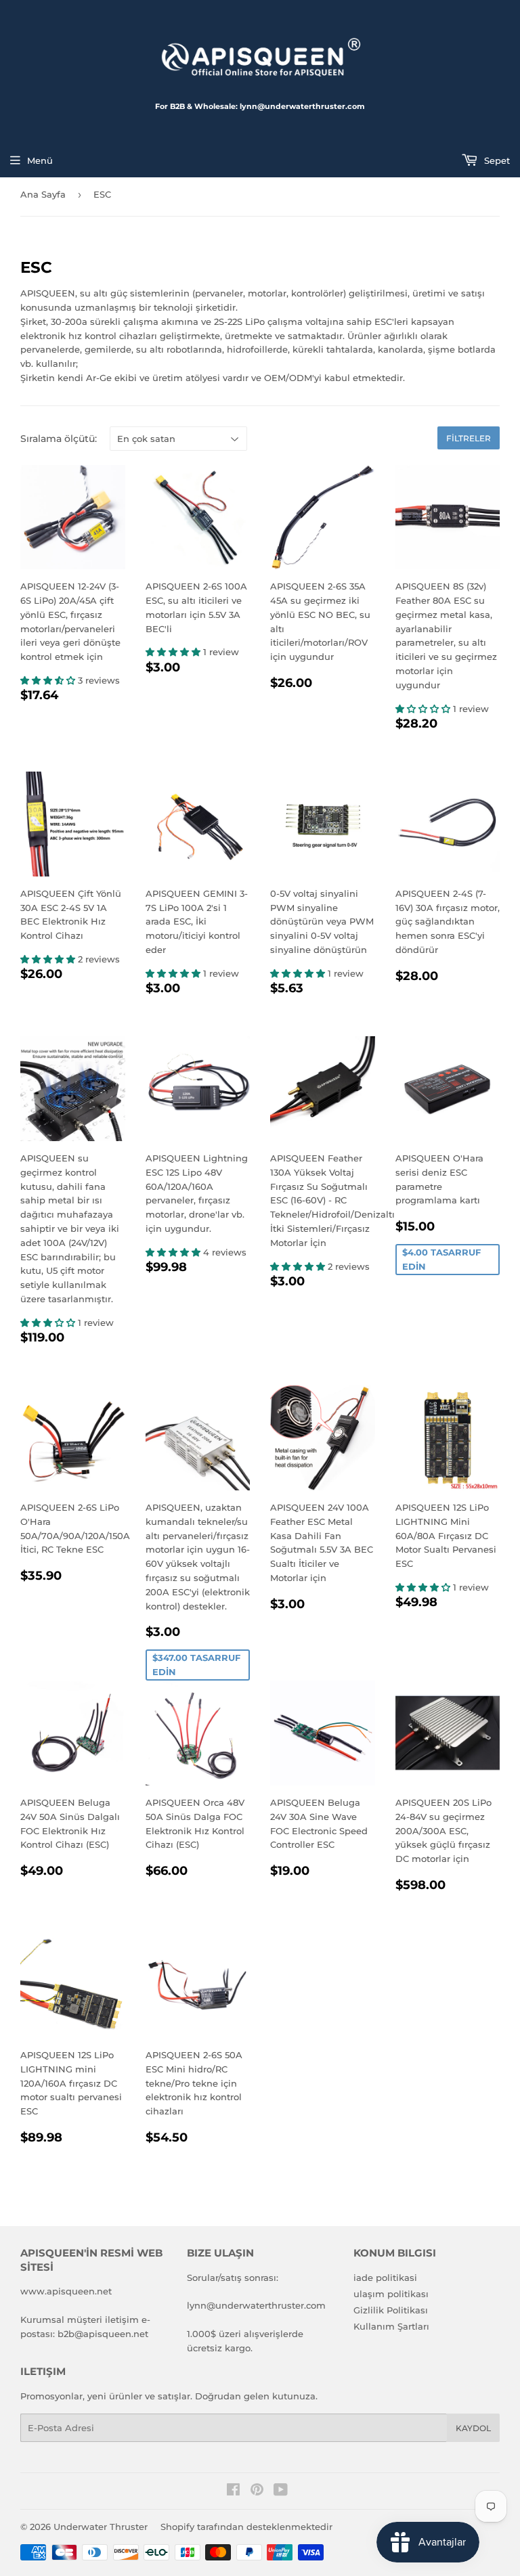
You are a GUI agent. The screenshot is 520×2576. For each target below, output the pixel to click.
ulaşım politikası (391, 2294)
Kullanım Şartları (391, 2326)
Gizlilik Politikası (391, 2310)
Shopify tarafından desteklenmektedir (246, 2527)
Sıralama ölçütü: (59, 439)
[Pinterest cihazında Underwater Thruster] (257, 2491)
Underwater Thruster (101, 2527)
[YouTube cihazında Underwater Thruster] (281, 2491)
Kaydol (473, 2428)
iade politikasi (385, 2278)
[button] (49, 680)
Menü (40, 160)
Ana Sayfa (43, 194)
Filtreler (469, 438)
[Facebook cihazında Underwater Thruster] (233, 2491)
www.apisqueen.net (66, 2291)
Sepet (496, 160)
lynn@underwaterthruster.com (256, 2305)
